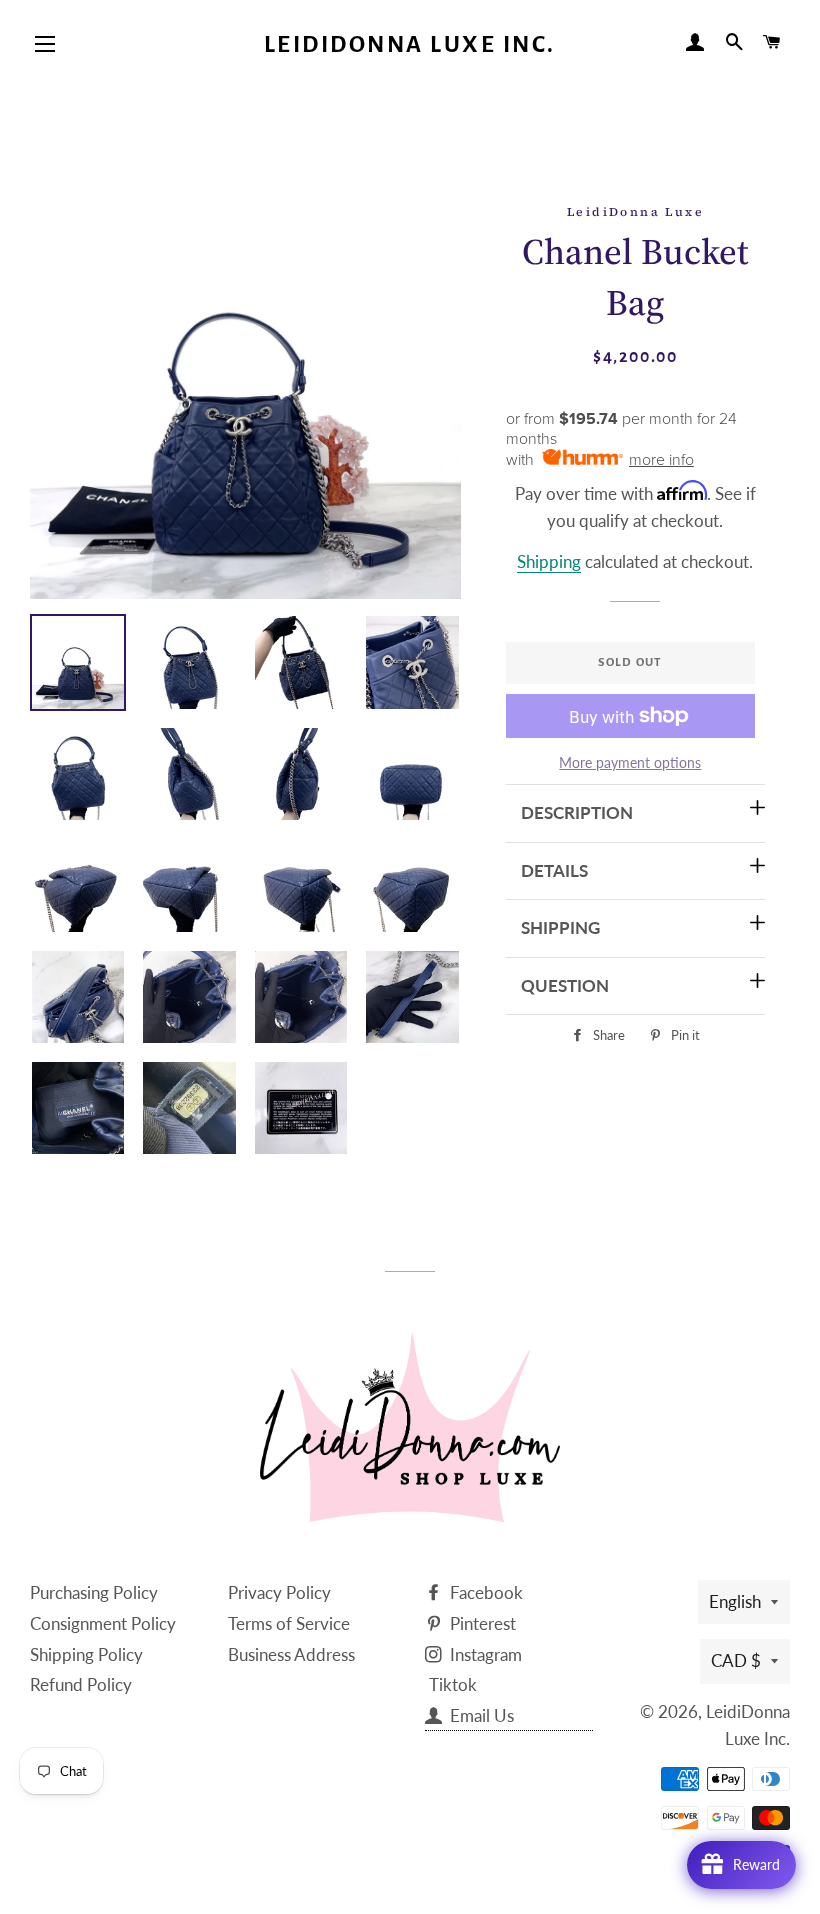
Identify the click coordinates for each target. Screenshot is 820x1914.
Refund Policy (81, 1684)
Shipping (549, 561)
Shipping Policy (86, 1654)
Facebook (484, 1592)
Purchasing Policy (94, 1592)
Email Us (480, 1715)
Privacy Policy (279, 1592)
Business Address (291, 1654)
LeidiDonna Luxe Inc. (410, 44)
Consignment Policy (103, 1623)
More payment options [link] (630, 762)
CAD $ (736, 1660)
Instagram (484, 1654)
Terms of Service (289, 1623)
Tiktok (453, 1684)
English (735, 1601)
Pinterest (481, 1623)
